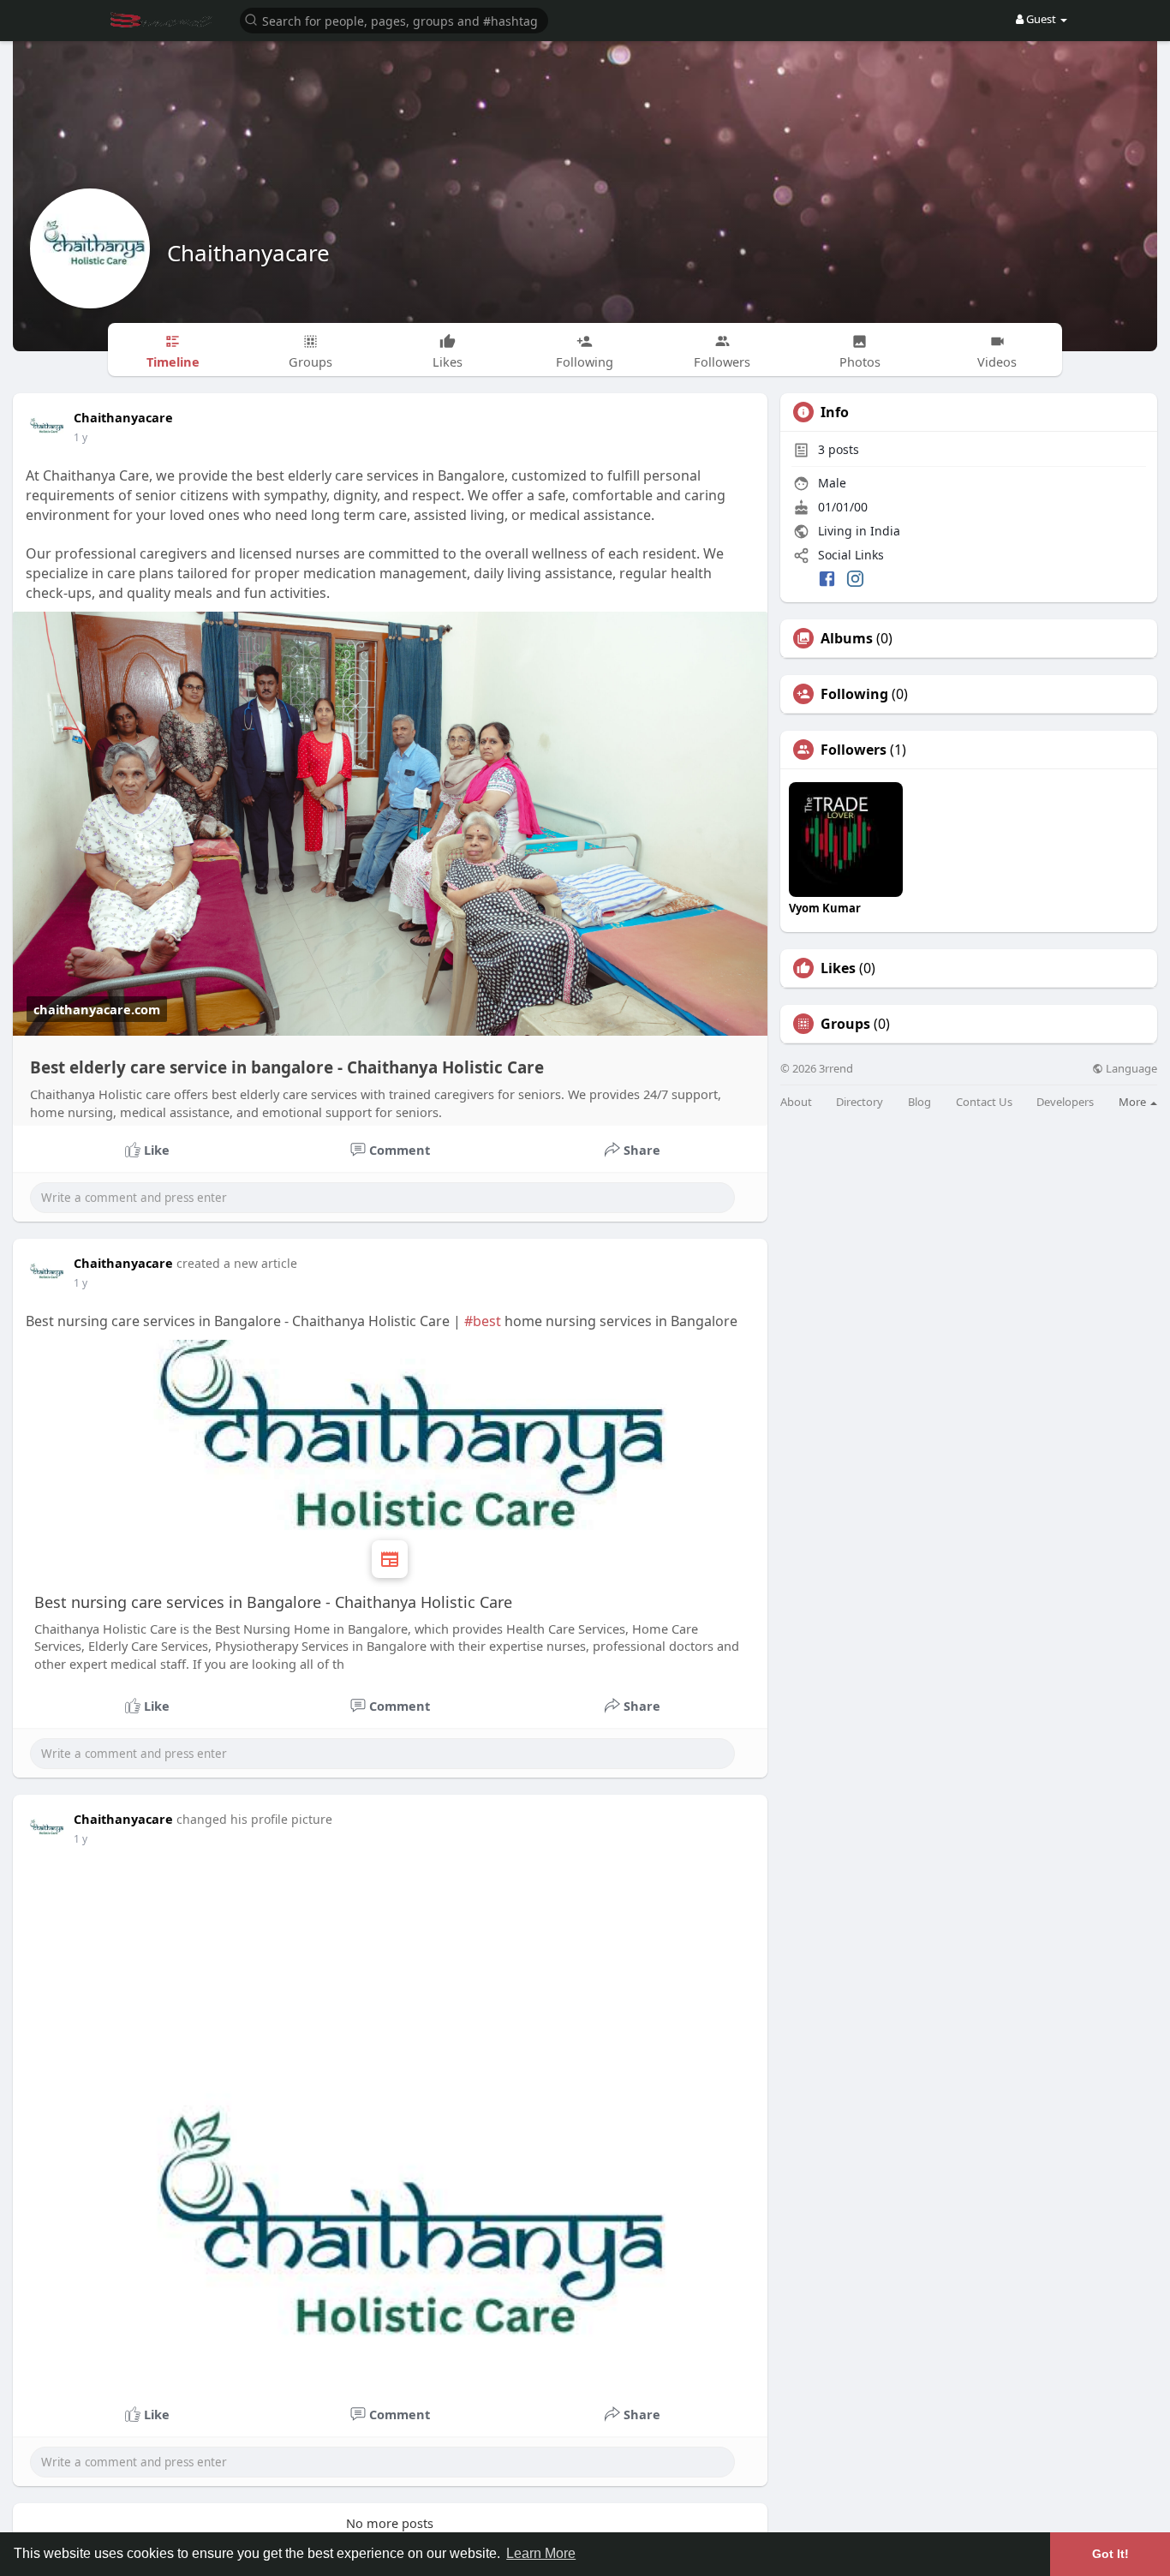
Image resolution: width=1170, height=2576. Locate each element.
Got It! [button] (1110, 2554)
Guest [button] (1041, 19)
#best (483, 1321)
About (796, 1102)
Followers (854, 750)
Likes (838, 968)
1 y (81, 437)
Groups (845, 1024)
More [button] (1134, 1102)
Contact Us (984, 1102)
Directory (860, 1102)
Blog (919, 1102)
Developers (1065, 1102)
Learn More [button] (541, 2553)
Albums (847, 638)
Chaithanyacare (248, 253)
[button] (394, 19)
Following (854, 694)
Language (1130, 1069)
